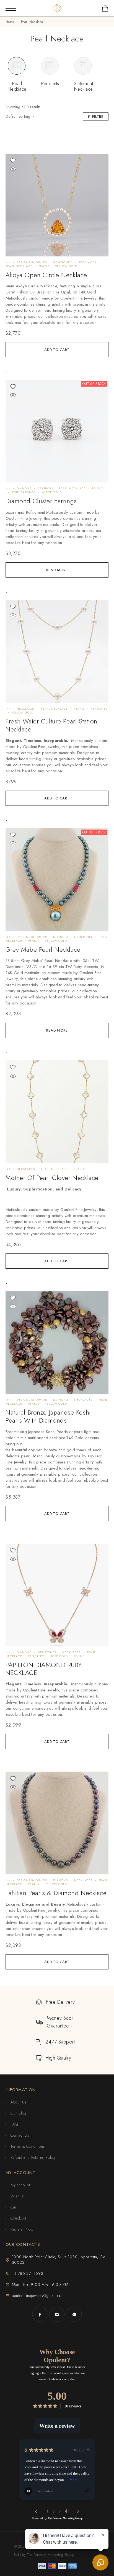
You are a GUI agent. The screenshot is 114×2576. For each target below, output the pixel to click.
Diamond (24, 488)
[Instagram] (57, 2314)
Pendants (99, 709)
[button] (57, 350)
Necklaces (87, 262)
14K (8, 262)
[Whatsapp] (74, 2314)
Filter (98, 116)
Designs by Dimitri (32, 262)
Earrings (45, 488)
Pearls (44, 266)
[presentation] (57, 304)
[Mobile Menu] (11, 8)
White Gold (52, 492)
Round (97, 488)
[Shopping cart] (105, 10)
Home (10, 22)
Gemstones (62, 262)
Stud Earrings (24, 492)
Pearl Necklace (19, 266)
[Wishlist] (13, 160)
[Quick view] (13, 169)
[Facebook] (40, 2314)
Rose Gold (59, 1656)
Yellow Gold (66, 266)
